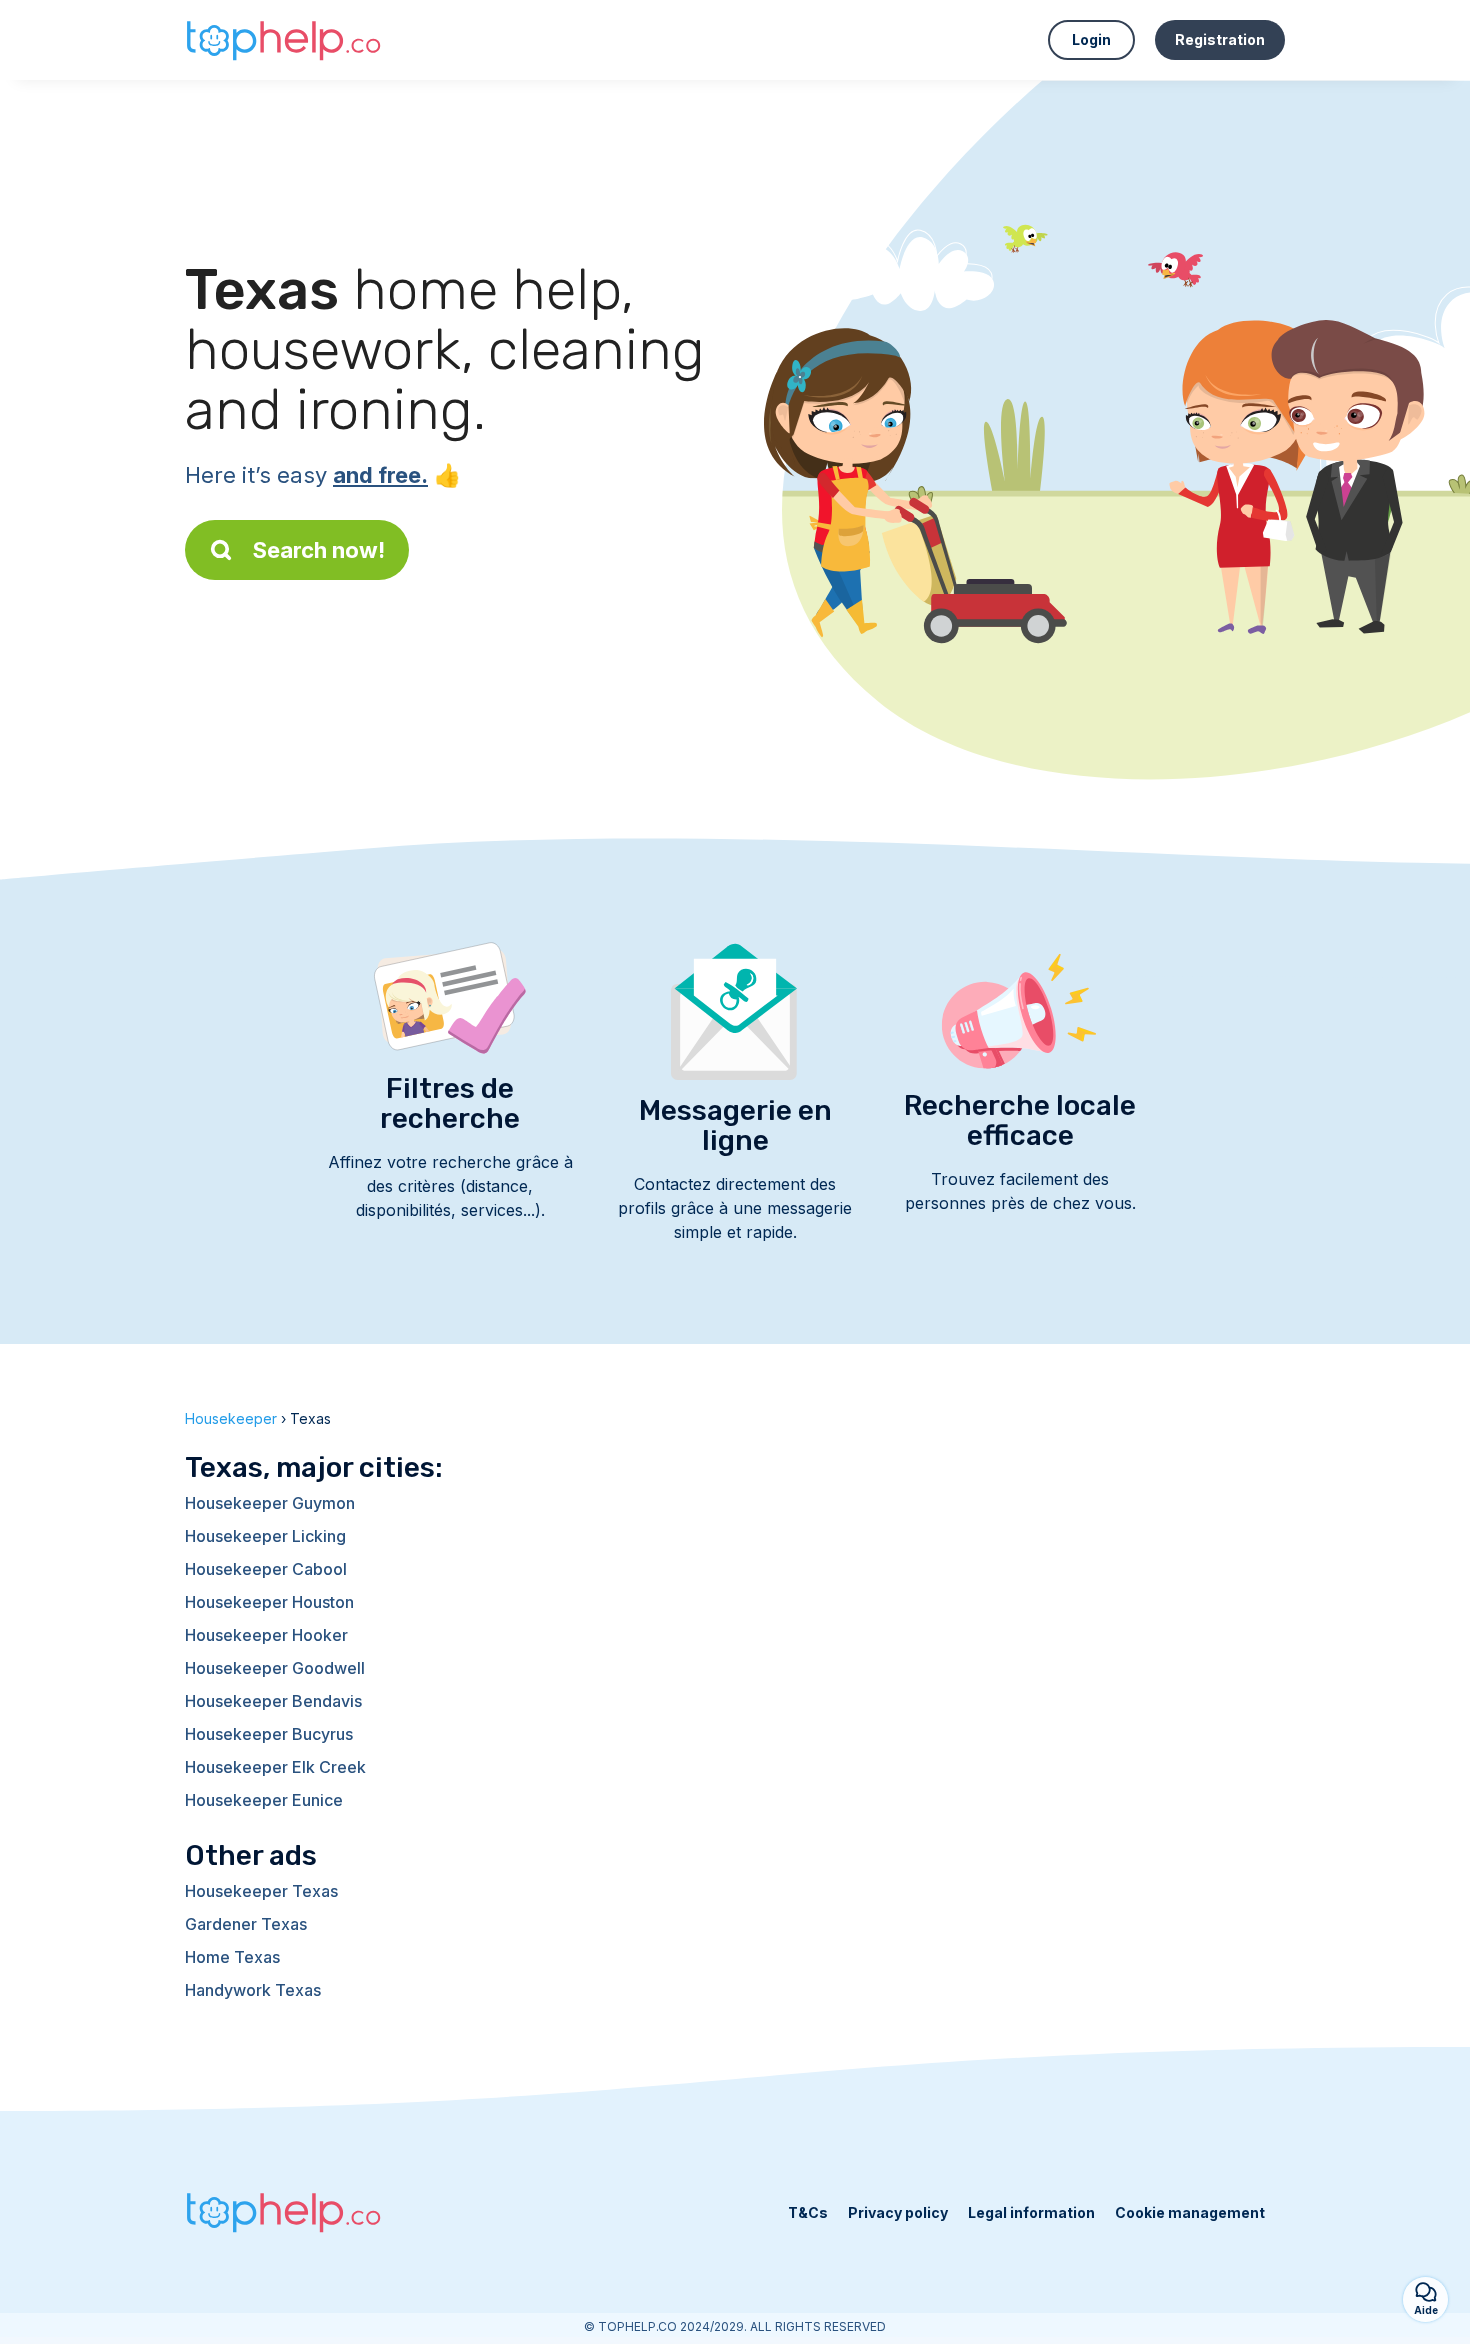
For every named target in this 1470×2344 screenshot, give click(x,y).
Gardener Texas (246, 1924)
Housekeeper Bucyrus (269, 1734)
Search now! (319, 550)
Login (1091, 39)
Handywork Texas (253, 1990)
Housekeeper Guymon (270, 1503)
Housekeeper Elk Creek (275, 1767)
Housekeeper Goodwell (275, 1668)
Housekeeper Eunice (264, 1800)
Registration (1220, 39)
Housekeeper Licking (265, 1536)
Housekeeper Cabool (266, 1569)
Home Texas (232, 1957)
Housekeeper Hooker (266, 1635)
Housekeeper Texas (261, 1891)
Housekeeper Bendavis (273, 1701)
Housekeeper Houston (269, 1602)
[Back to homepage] (285, 40)
